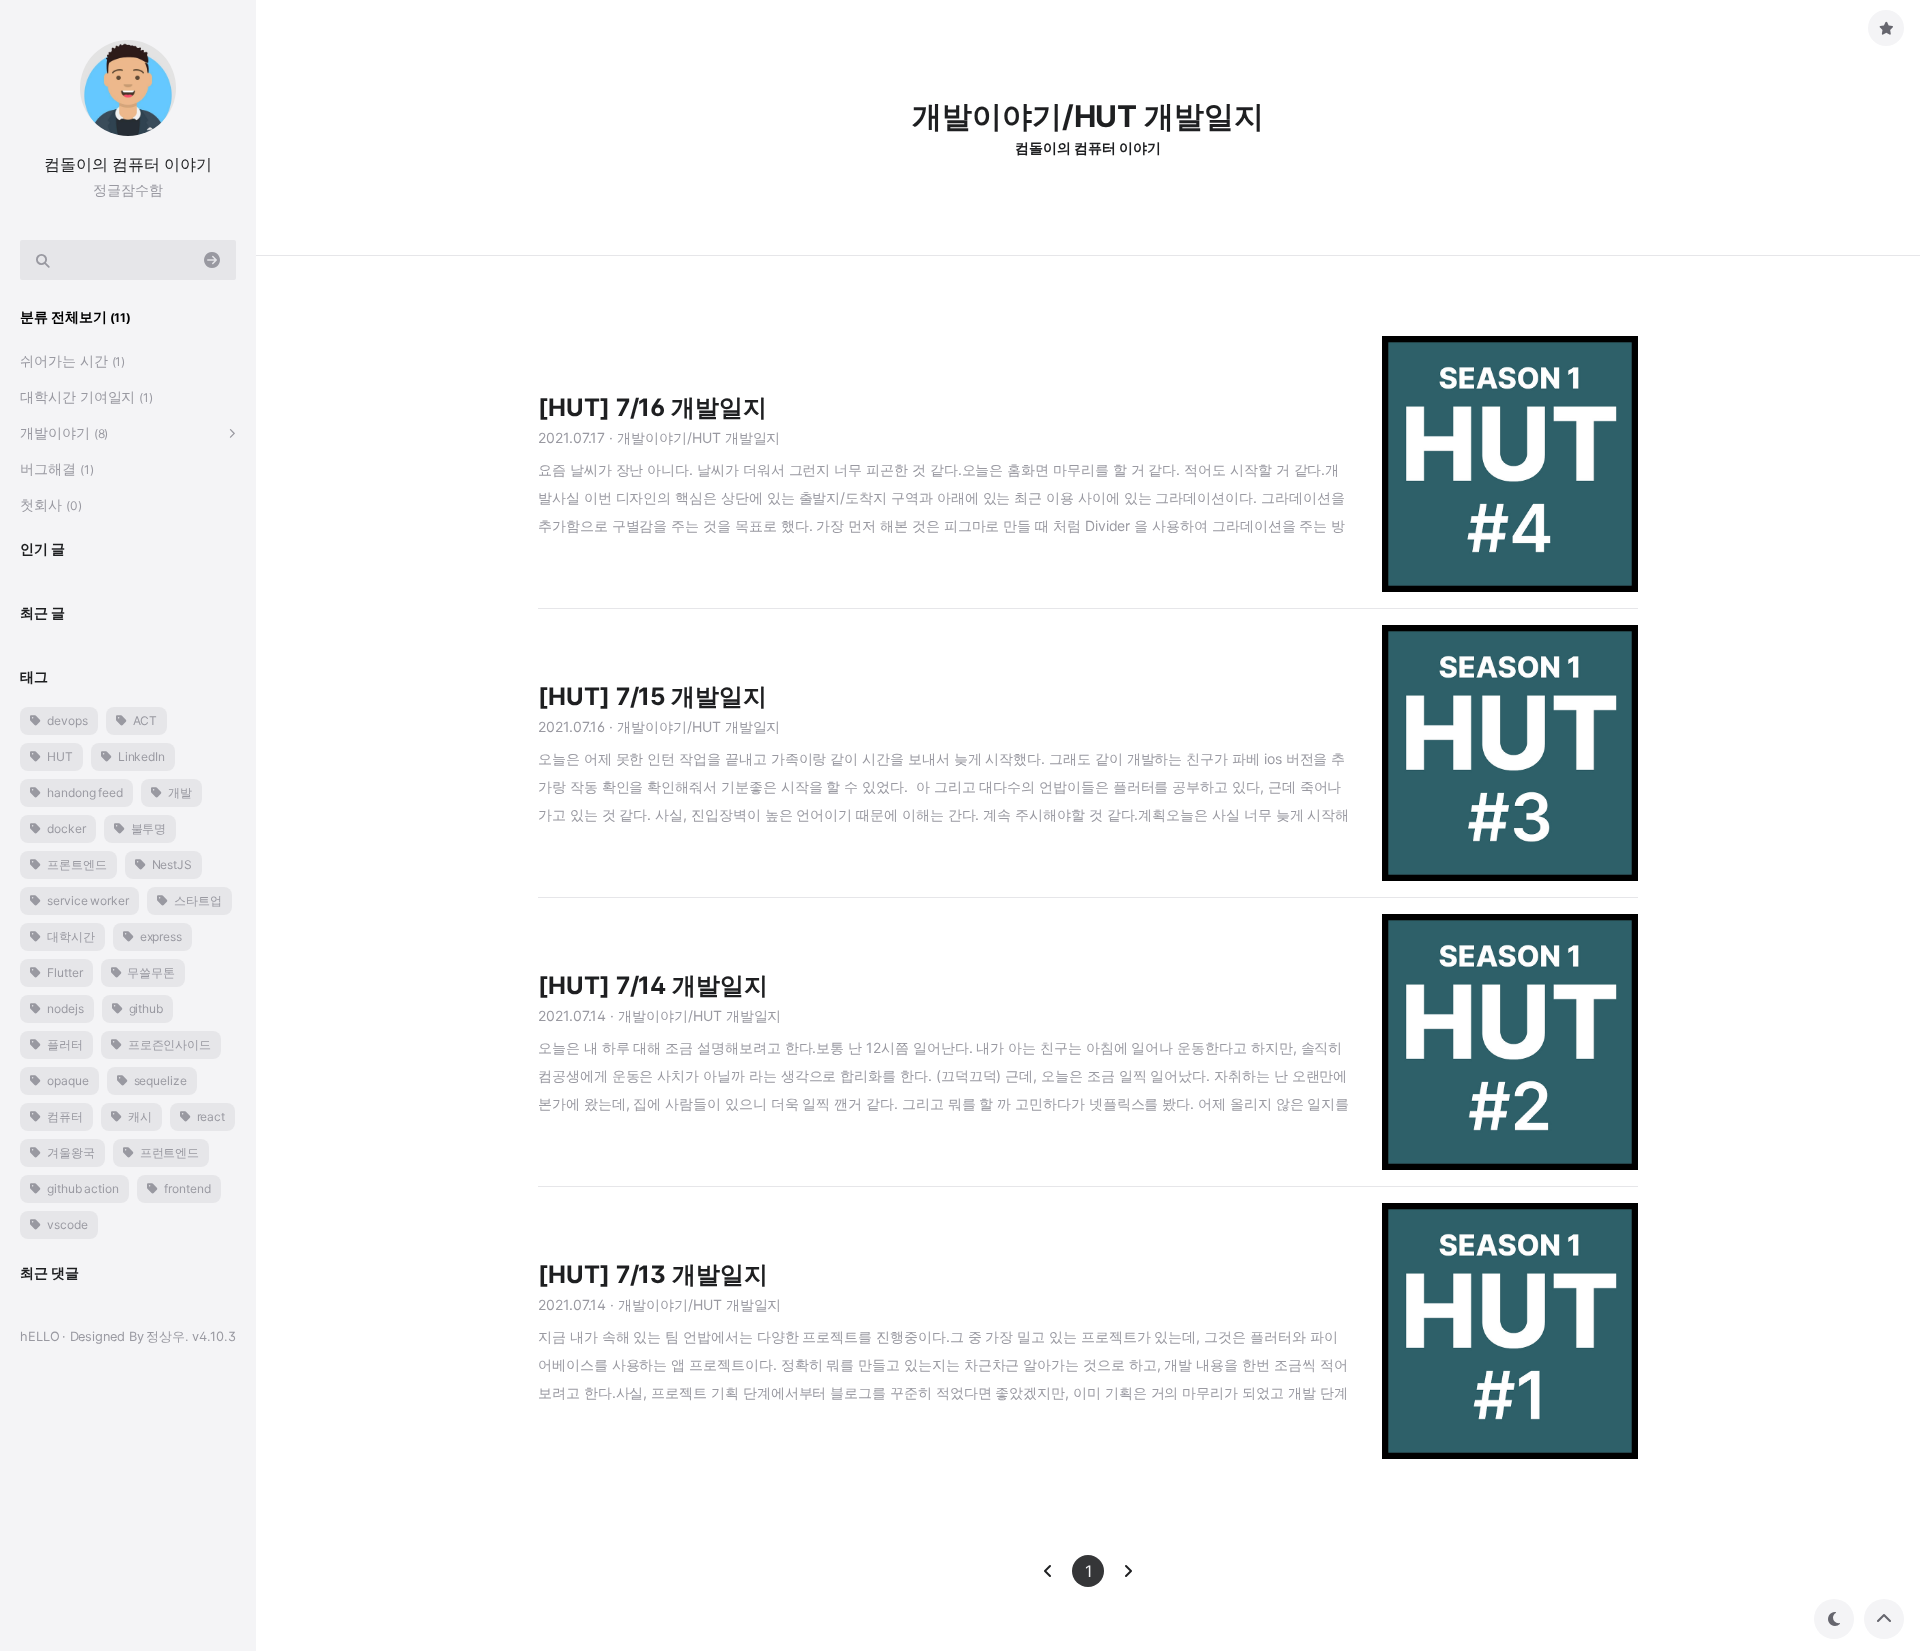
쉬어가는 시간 (72, 360)
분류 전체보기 (75, 316)
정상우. (167, 1336)
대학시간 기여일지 (86, 396)
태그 (34, 676)
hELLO (40, 1336)
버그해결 (57, 468)
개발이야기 (64, 432)
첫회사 (51, 504)
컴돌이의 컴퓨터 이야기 (127, 164)
